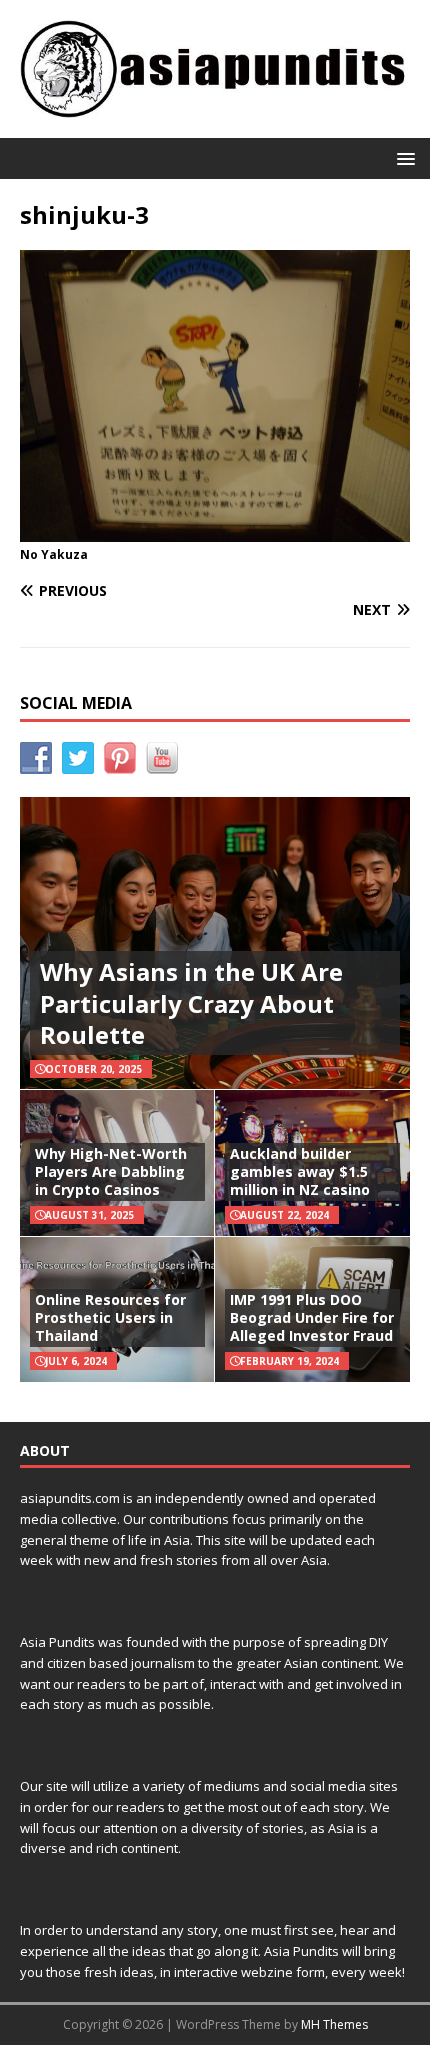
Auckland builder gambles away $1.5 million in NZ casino (300, 1171)
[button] (402, 157)
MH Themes (334, 2024)
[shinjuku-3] (215, 530)
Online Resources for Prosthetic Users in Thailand (110, 1317)
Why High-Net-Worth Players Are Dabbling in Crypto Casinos (111, 1171)
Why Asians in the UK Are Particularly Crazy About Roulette (191, 1002)
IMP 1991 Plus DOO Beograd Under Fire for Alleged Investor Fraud (312, 1317)
